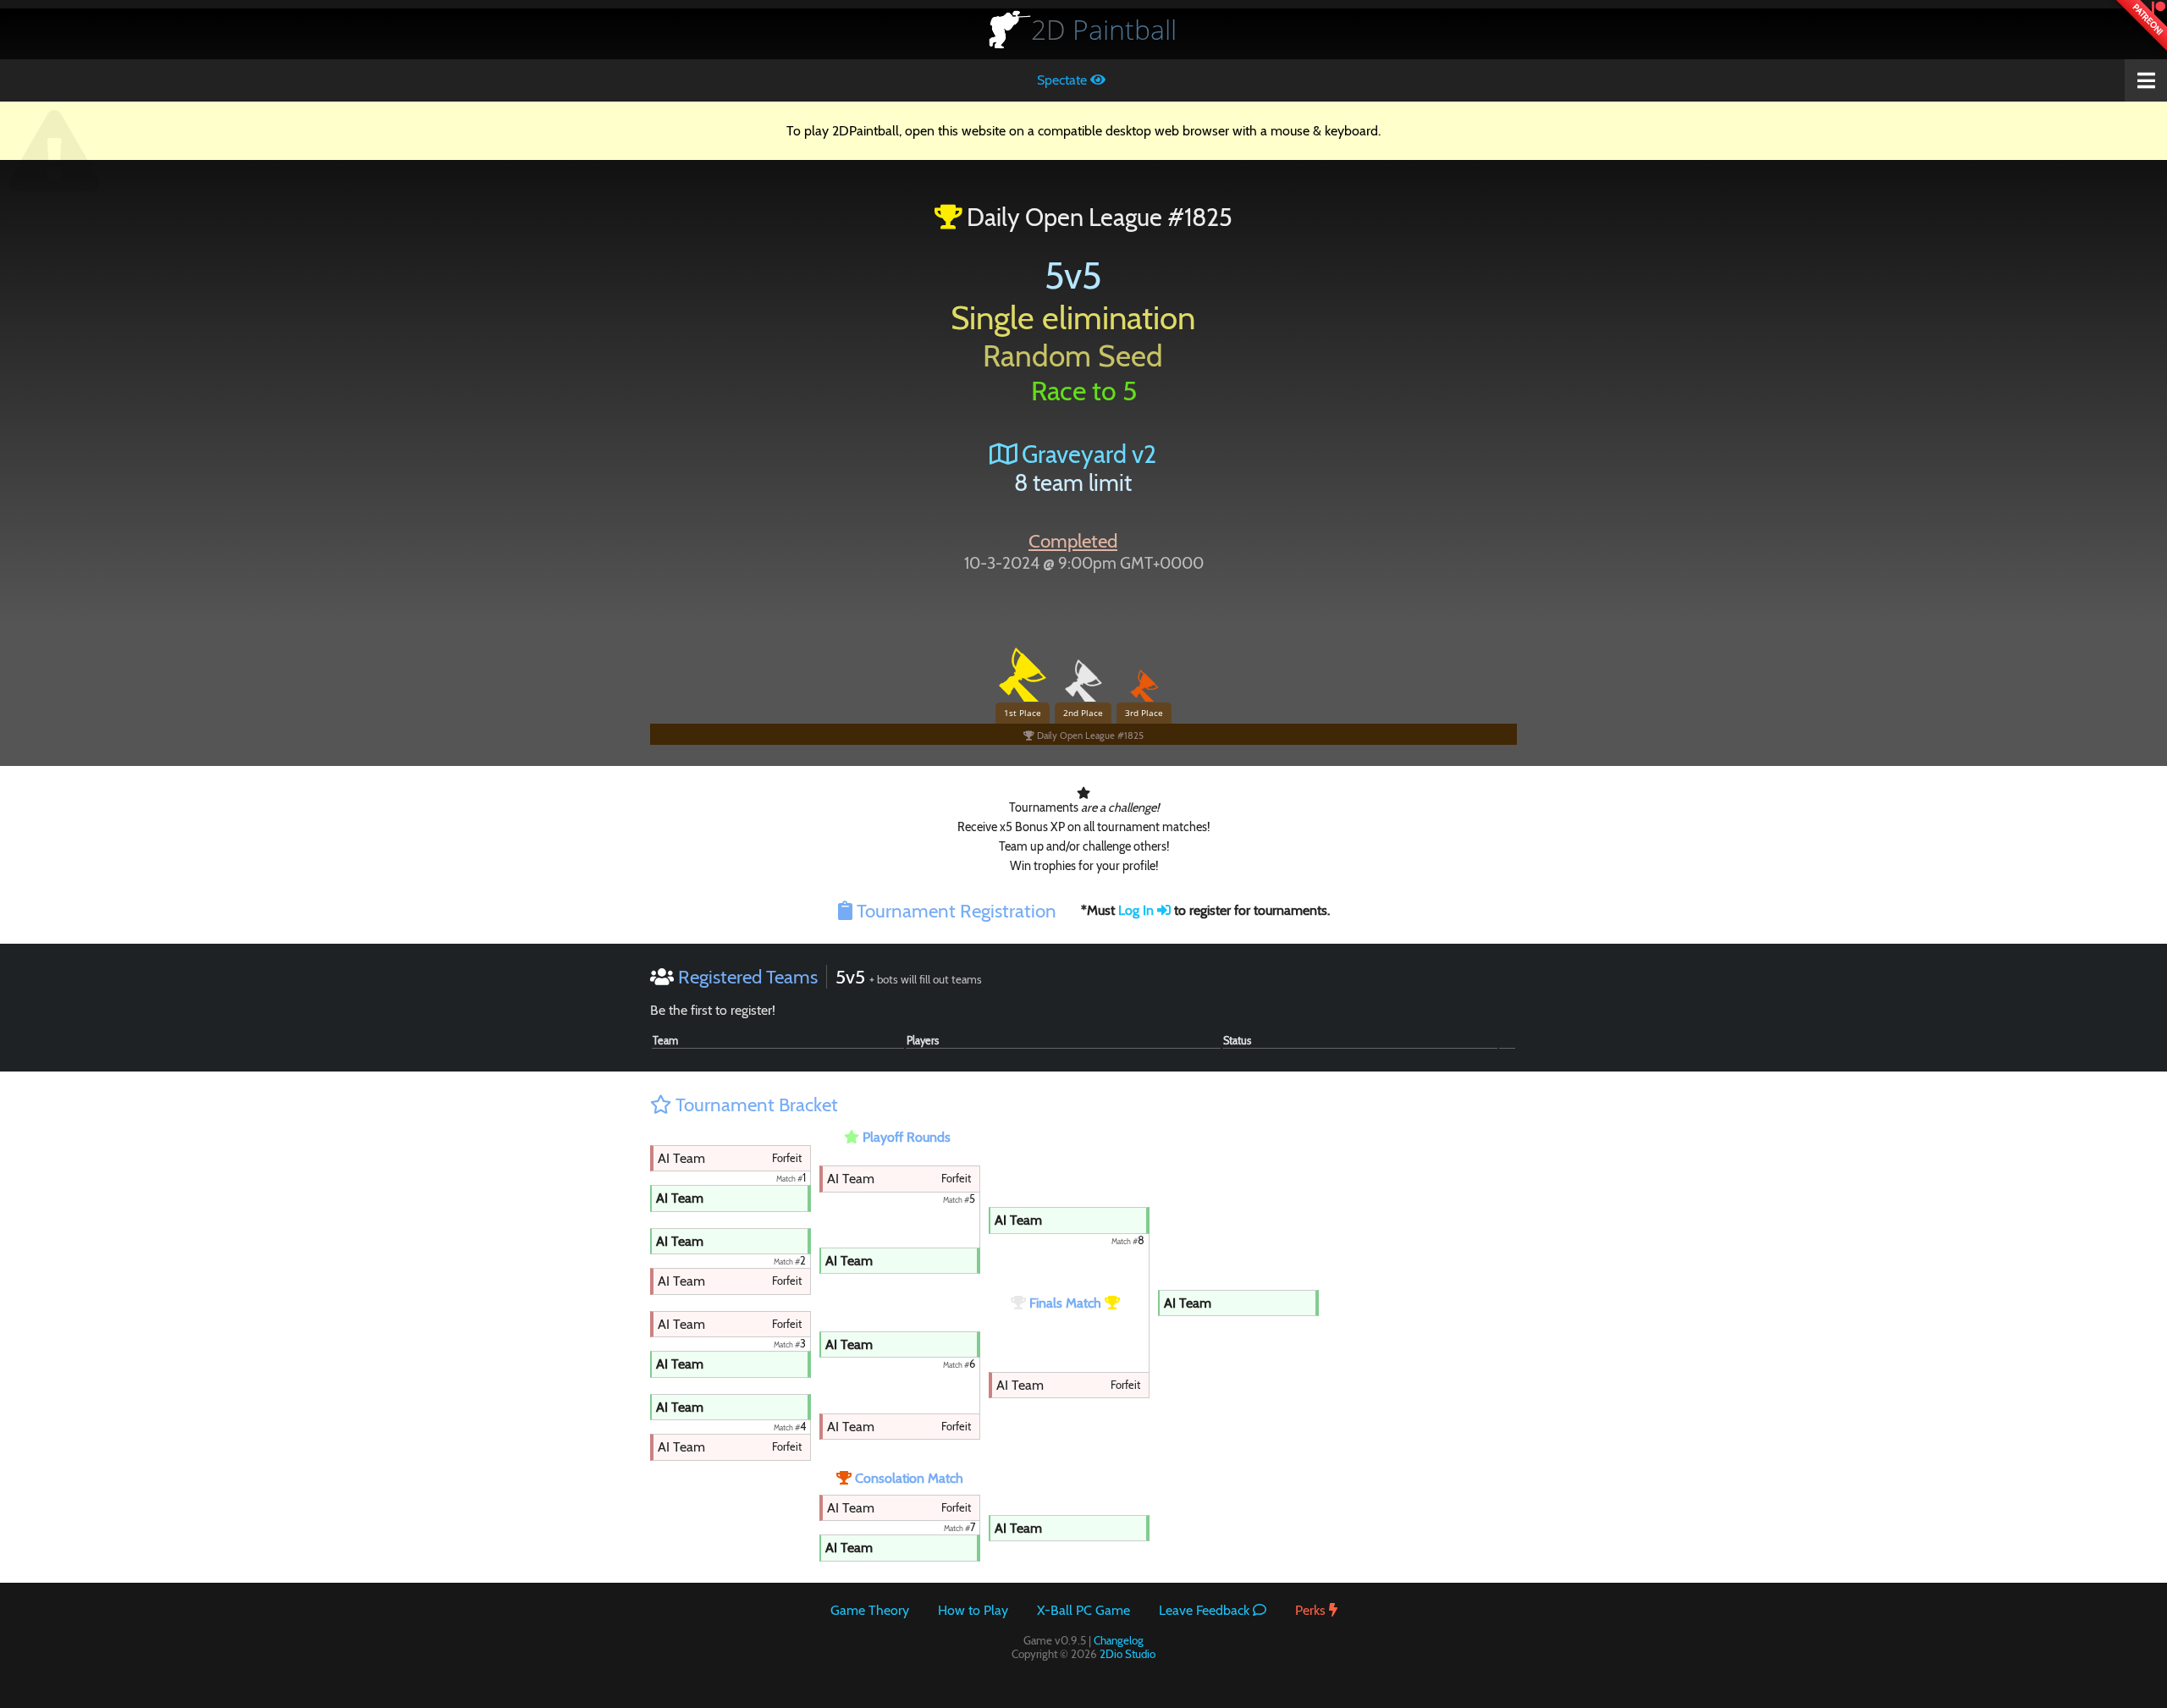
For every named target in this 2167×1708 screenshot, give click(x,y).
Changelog (1119, 1640)
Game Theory (870, 1610)
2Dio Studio (1128, 1654)
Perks (1312, 1610)
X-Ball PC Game (1083, 1610)
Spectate (1064, 80)
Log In (1138, 910)
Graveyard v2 (1086, 454)
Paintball (1104, 29)
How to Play (973, 1610)
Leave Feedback (1206, 1610)
